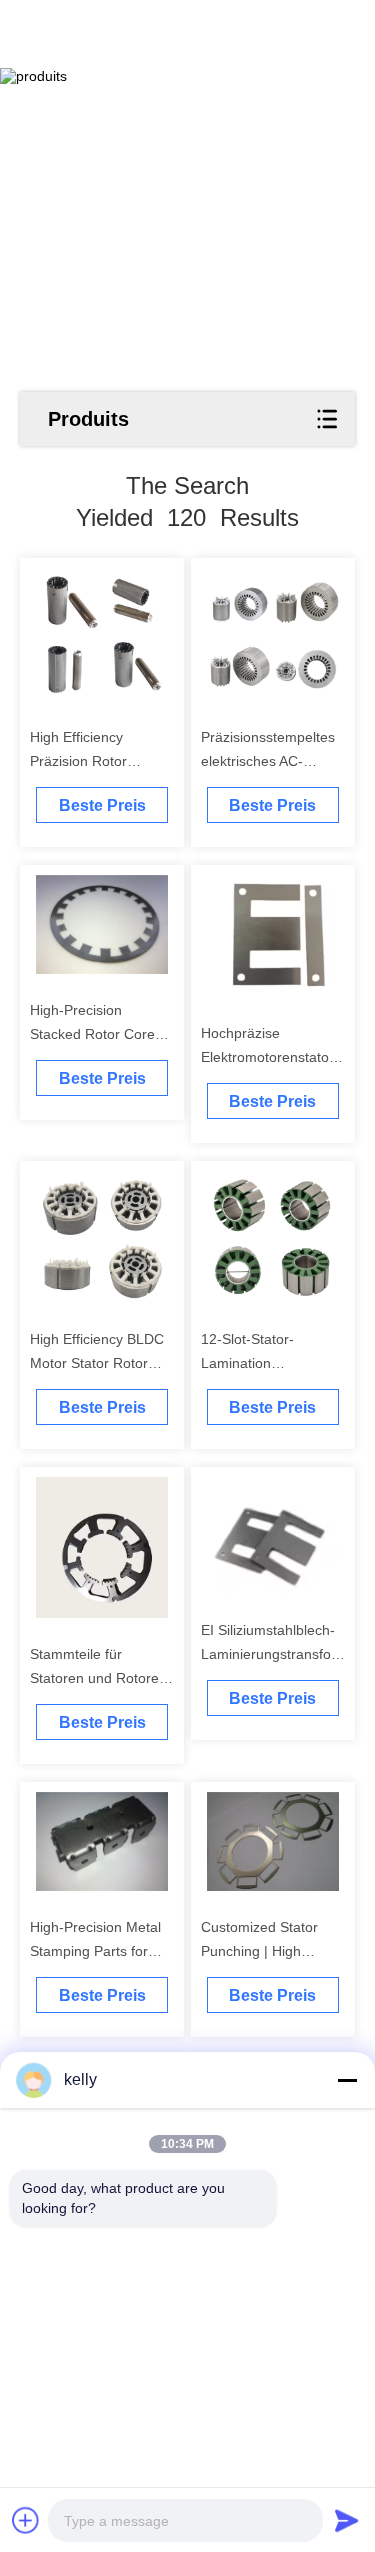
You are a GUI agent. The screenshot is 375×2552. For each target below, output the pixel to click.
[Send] (347, 2520)
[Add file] (26, 2520)
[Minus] (347, 2080)
